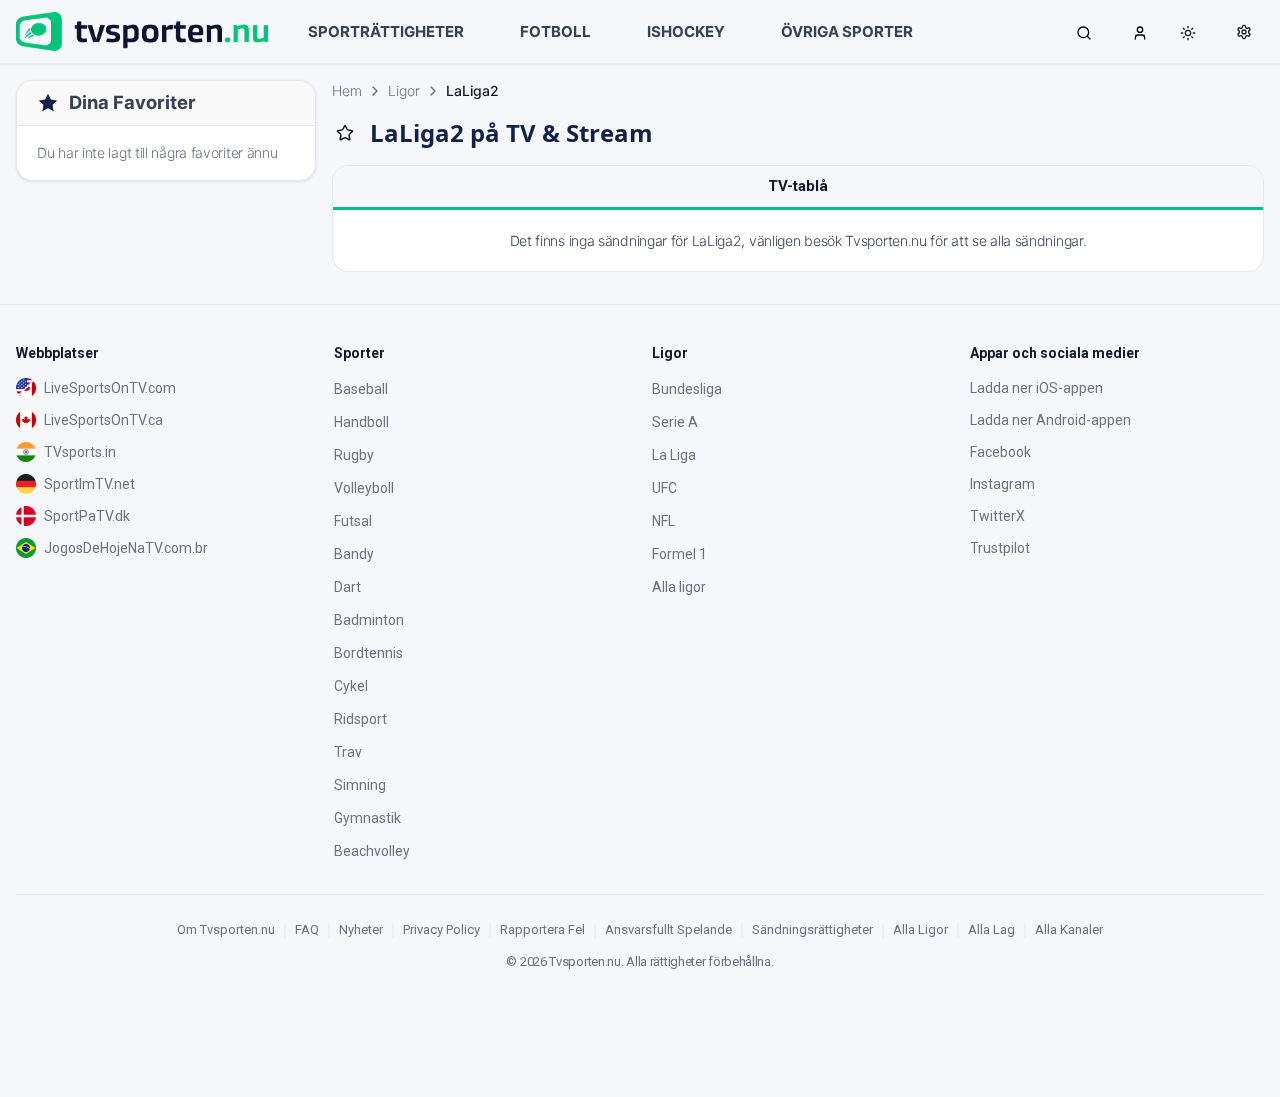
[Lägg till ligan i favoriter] (345, 133)
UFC (664, 488)
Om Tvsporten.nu (226, 929)
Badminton (369, 620)
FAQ (307, 929)
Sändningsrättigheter (812, 929)
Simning (360, 785)
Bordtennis (368, 653)
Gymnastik (367, 818)
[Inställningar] (1244, 32)
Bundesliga (687, 389)
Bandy (354, 554)
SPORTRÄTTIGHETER (386, 31)
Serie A (675, 422)
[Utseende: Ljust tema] (1188, 33)
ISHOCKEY (686, 31)
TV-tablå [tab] (798, 186)
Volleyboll (364, 488)
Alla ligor (679, 587)
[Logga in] (1140, 32)
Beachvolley (372, 851)
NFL (663, 521)
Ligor (404, 90)
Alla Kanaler (1069, 929)
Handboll (361, 422)
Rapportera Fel (542, 929)
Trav (348, 752)
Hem (347, 90)
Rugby (354, 455)
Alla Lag (991, 929)
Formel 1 (679, 554)
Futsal (353, 521)
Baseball (361, 389)
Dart (347, 587)
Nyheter (361, 929)
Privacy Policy (441, 929)
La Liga (674, 455)
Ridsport (360, 719)
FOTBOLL (555, 31)
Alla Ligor (920, 929)
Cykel (351, 686)
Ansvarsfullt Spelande (668, 929)
